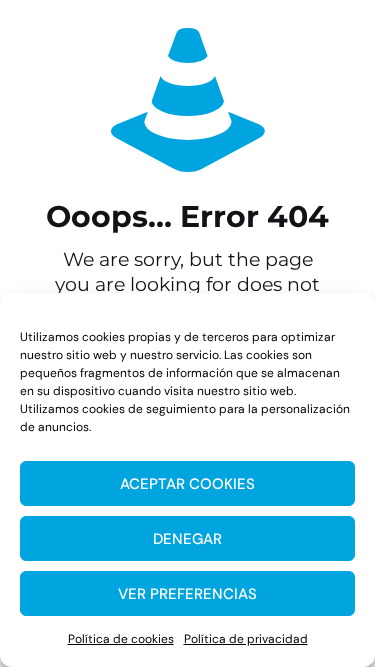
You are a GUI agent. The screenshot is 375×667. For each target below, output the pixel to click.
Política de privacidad (246, 639)
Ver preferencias (187, 594)
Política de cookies (121, 639)
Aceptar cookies (187, 484)
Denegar (187, 539)
